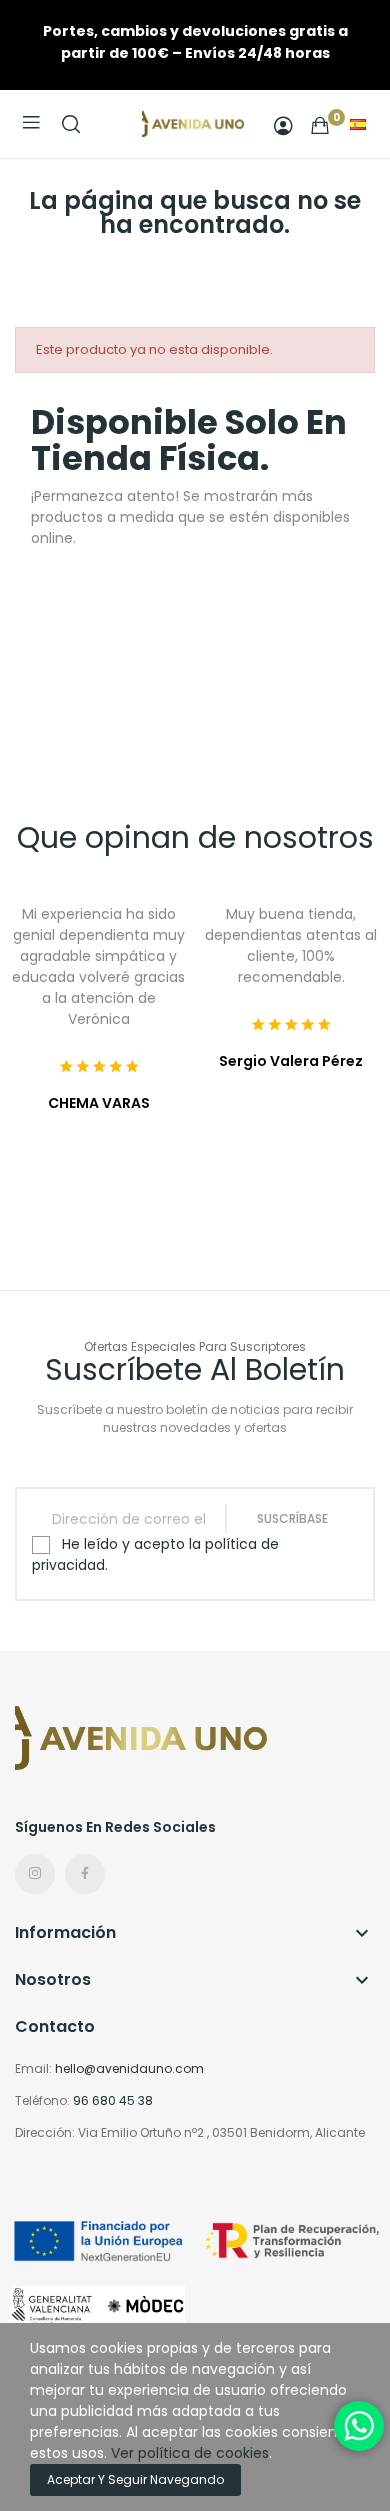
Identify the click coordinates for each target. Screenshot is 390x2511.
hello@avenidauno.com (129, 2068)
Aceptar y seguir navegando (135, 2479)
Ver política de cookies (190, 2453)
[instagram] (35, 1874)
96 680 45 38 (113, 2100)
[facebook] (85, 1874)
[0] (320, 125)
